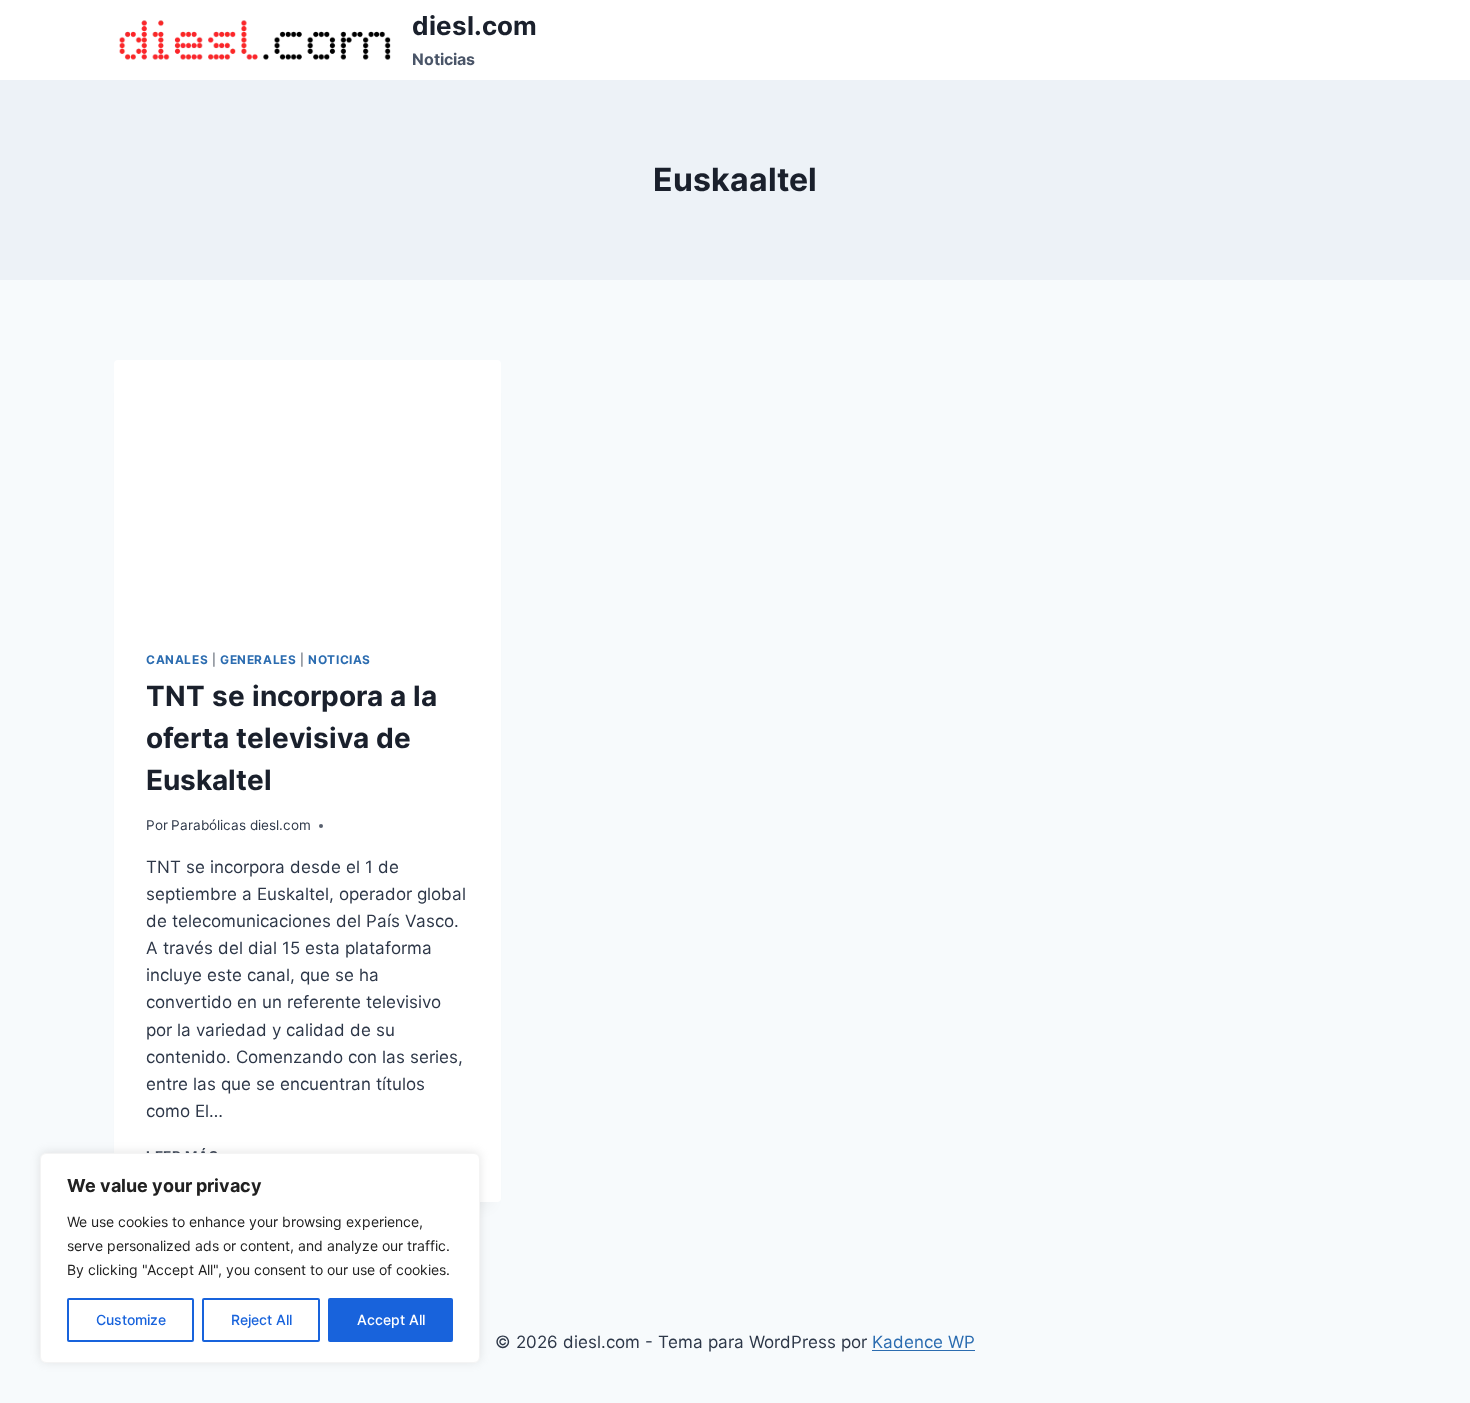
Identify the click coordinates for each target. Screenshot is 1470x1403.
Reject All (261, 1319)
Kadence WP (923, 1342)
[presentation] (307, 489)
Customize (131, 1319)
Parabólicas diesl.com (241, 825)
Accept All (391, 1319)
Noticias (339, 659)
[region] (260, 1258)
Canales (177, 659)
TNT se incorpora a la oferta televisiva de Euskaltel (291, 738)
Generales (258, 659)
